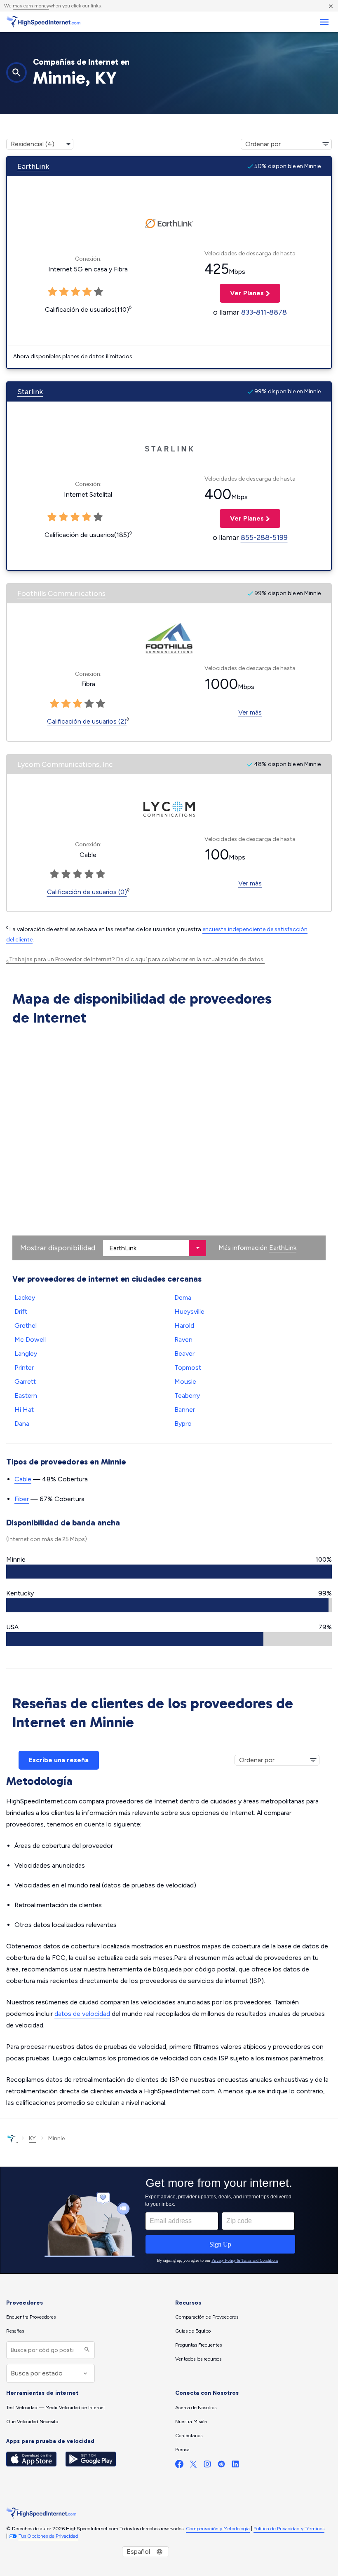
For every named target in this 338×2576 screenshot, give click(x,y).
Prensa (182, 2450)
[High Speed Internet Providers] (43, 22)
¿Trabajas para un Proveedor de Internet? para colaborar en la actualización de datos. (135, 959)
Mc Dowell (30, 1339)
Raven (183, 1339)
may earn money (31, 6)
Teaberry (187, 1395)
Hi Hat (24, 1409)
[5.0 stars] (101, 704)
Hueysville (189, 1311)
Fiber (22, 1499)
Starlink (30, 392)
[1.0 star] (54, 704)
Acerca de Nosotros (196, 2408)
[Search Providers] (86, 2350)
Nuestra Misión (191, 2422)
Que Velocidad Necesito (32, 2422)
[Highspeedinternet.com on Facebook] (179, 2466)
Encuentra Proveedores (31, 2317)
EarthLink (33, 166)
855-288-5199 (264, 537)
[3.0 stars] (77, 704)
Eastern (26, 1395)
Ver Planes (242, 293)
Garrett (25, 1381)
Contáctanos (189, 2436)
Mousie (185, 1381)
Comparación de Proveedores (207, 2317)
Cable (23, 1479)
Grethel (26, 1325)
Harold (184, 1325)
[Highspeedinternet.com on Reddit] (221, 2466)
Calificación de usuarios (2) (87, 721)
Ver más (250, 712)
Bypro (183, 1423)
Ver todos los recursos (198, 2359)
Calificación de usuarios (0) (87, 892)
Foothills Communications (61, 593)
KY (32, 2138)
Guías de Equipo (193, 2331)
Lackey (25, 1297)
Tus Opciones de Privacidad (48, 2536)
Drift (21, 1311)
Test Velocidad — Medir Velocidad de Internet (56, 2408)
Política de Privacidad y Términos (289, 2529)
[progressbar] (169, 1572)
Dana (22, 1423)
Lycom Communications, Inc (65, 764)
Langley (26, 1353)
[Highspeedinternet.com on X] (193, 2466)
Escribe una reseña (59, 1760)
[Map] (169, 1145)
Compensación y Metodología (218, 2529)
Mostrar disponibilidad (58, 1248)
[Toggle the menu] (324, 22)
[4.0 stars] (89, 704)
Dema (183, 1297)
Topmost (188, 1367)
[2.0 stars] (66, 704)
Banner (185, 1409)
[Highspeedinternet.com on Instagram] (207, 2466)
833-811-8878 (264, 312)
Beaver (184, 1353)
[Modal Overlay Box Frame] (169, 2220)
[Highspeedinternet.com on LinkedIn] (235, 2466)
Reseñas (15, 2331)
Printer (24, 1367)
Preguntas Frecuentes (198, 2345)
